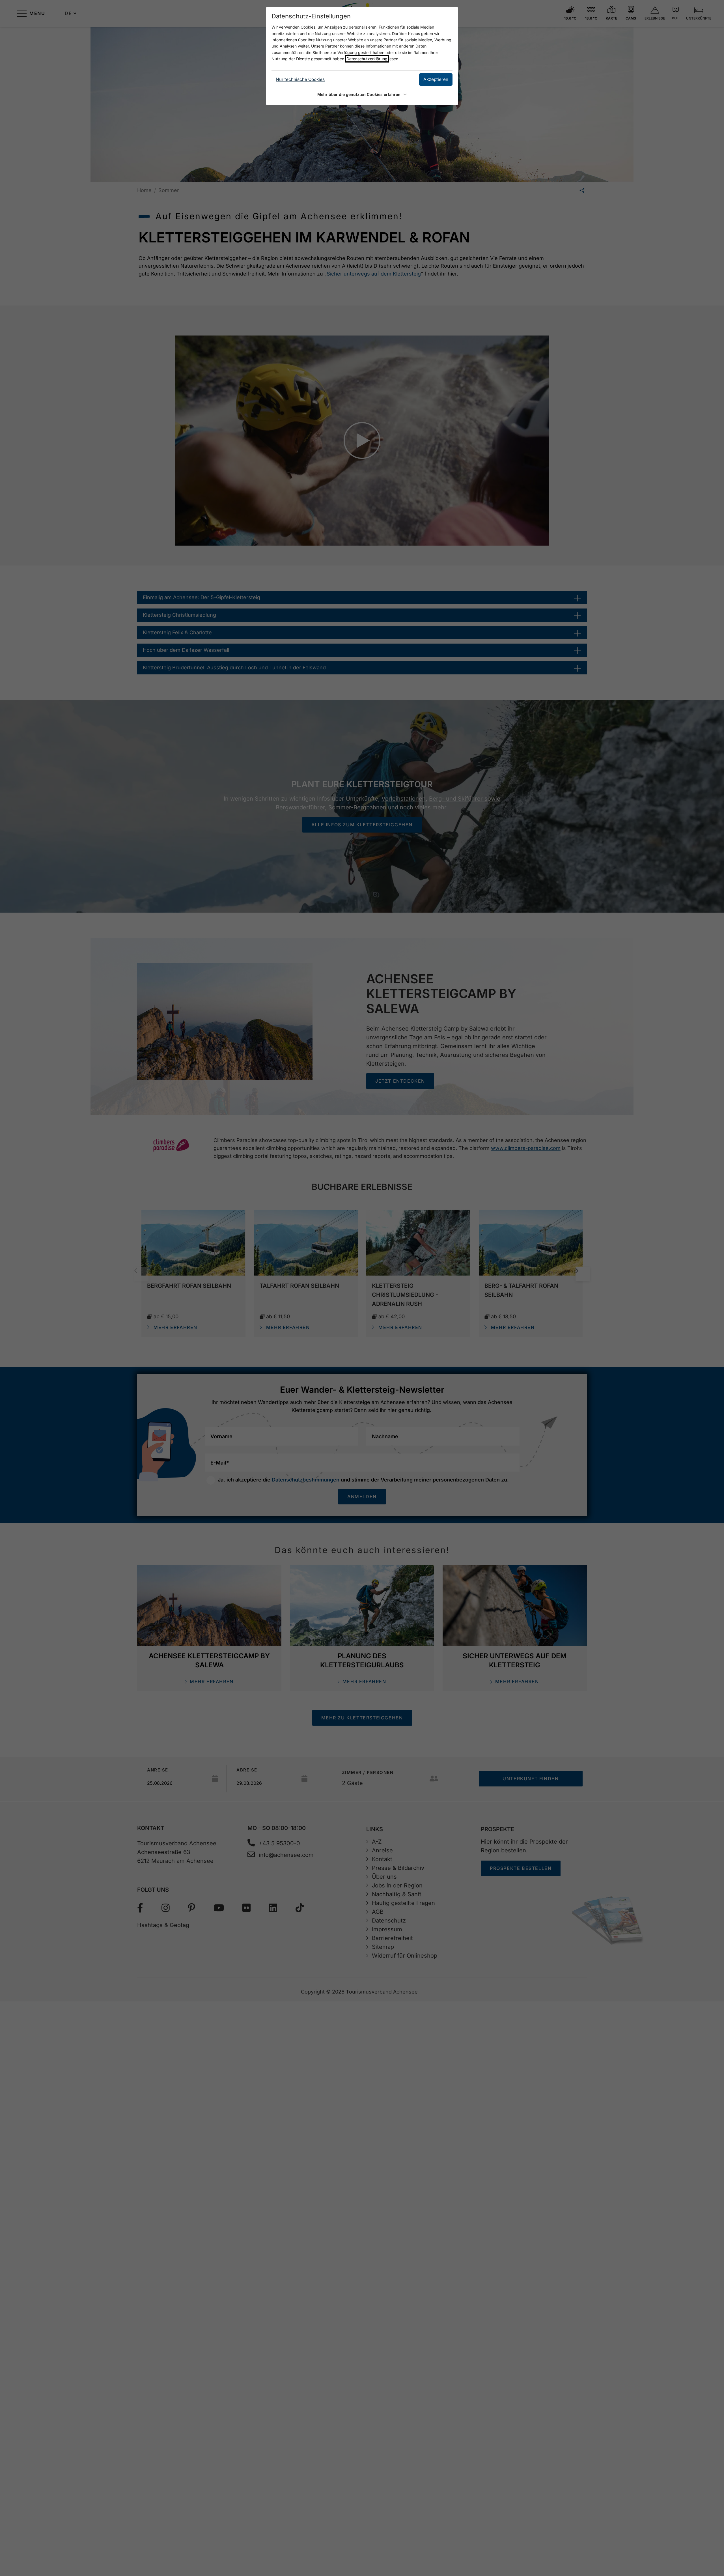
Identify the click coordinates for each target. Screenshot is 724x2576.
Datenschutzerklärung (367, 59)
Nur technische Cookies (300, 79)
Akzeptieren (436, 79)
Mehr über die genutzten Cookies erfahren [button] (359, 94)
